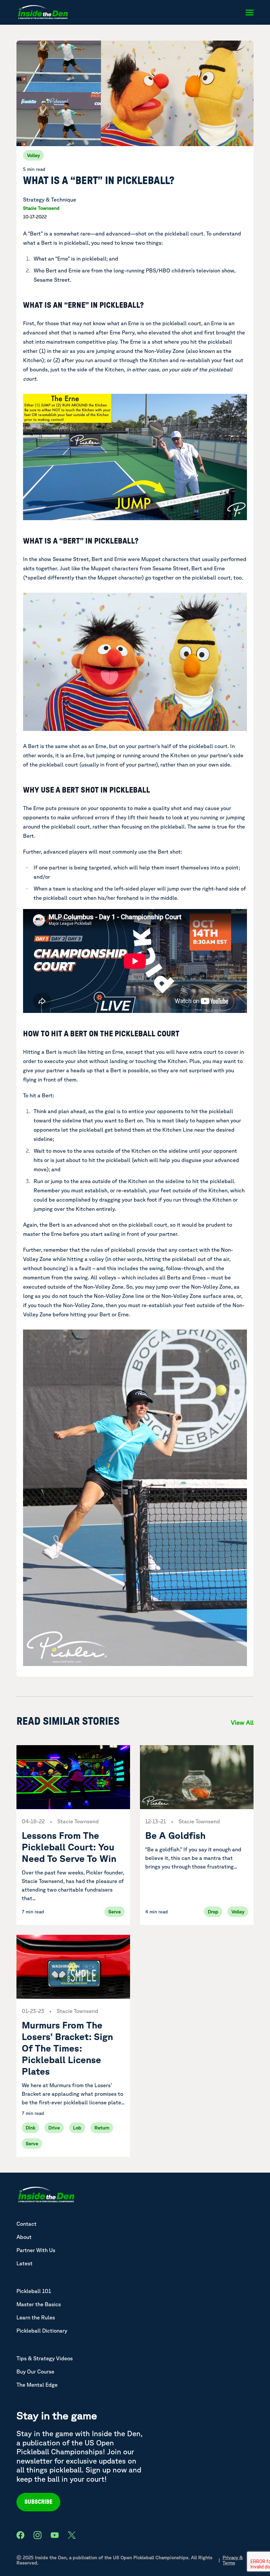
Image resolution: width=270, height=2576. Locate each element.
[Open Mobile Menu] (249, 13)
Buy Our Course (35, 2372)
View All (242, 1722)
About (24, 2237)
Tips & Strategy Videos (45, 2358)
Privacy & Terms (233, 2560)
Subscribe (38, 2502)
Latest (25, 2263)
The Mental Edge (37, 2385)
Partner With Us (36, 2250)
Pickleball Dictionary (42, 2331)
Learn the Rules (36, 2317)
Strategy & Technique (50, 200)
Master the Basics (39, 2304)
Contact (27, 2224)
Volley (33, 155)
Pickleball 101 (34, 2291)
